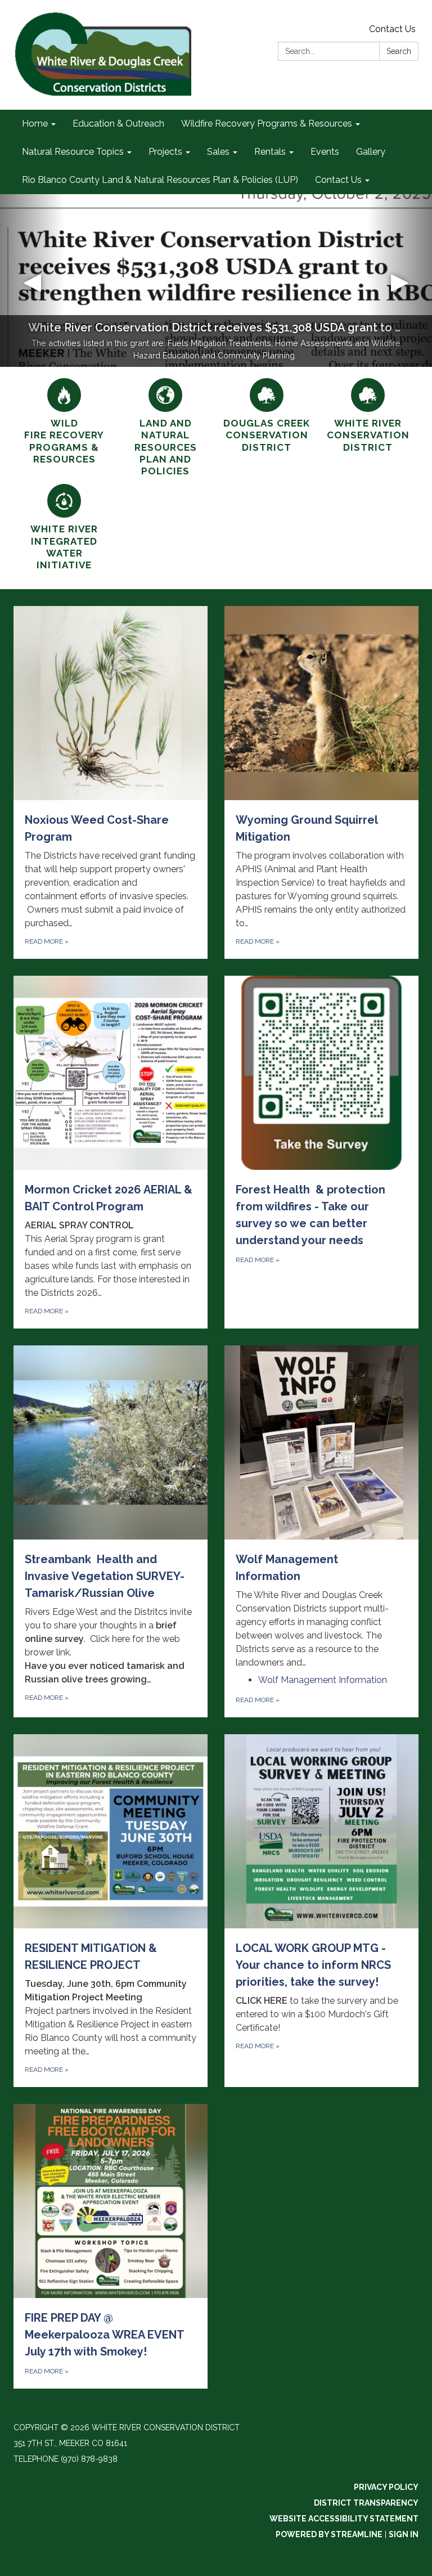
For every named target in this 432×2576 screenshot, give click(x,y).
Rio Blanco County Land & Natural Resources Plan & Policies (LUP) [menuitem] (160, 180)
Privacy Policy (386, 2487)
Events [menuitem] (325, 152)
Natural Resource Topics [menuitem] (73, 152)
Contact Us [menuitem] (338, 180)
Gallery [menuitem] (371, 152)
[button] (32, 281)
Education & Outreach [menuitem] (118, 124)
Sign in (404, 2534)
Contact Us (392, 29)
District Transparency (366, 2503)
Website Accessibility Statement (344, 2519)
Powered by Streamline (329, 2534)
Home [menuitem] (35, 124)
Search (399, 51)
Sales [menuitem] (218, 152)
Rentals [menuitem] (270, 152)
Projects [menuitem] (165, 152)
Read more (258, 1700)
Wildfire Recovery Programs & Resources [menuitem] (267, 124)
